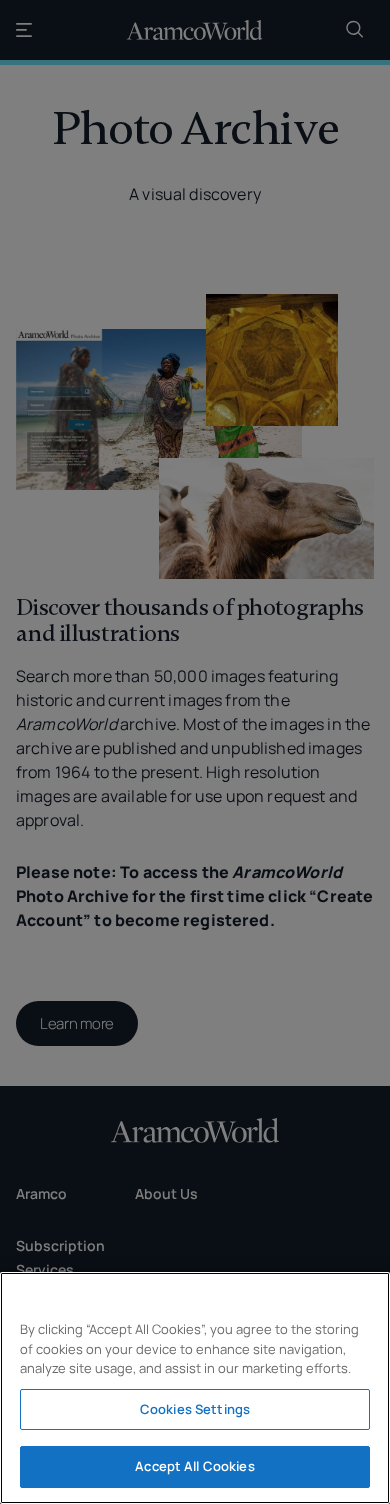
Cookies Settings (195, 1409)
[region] (195, 1388)
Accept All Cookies (194, 1466)
